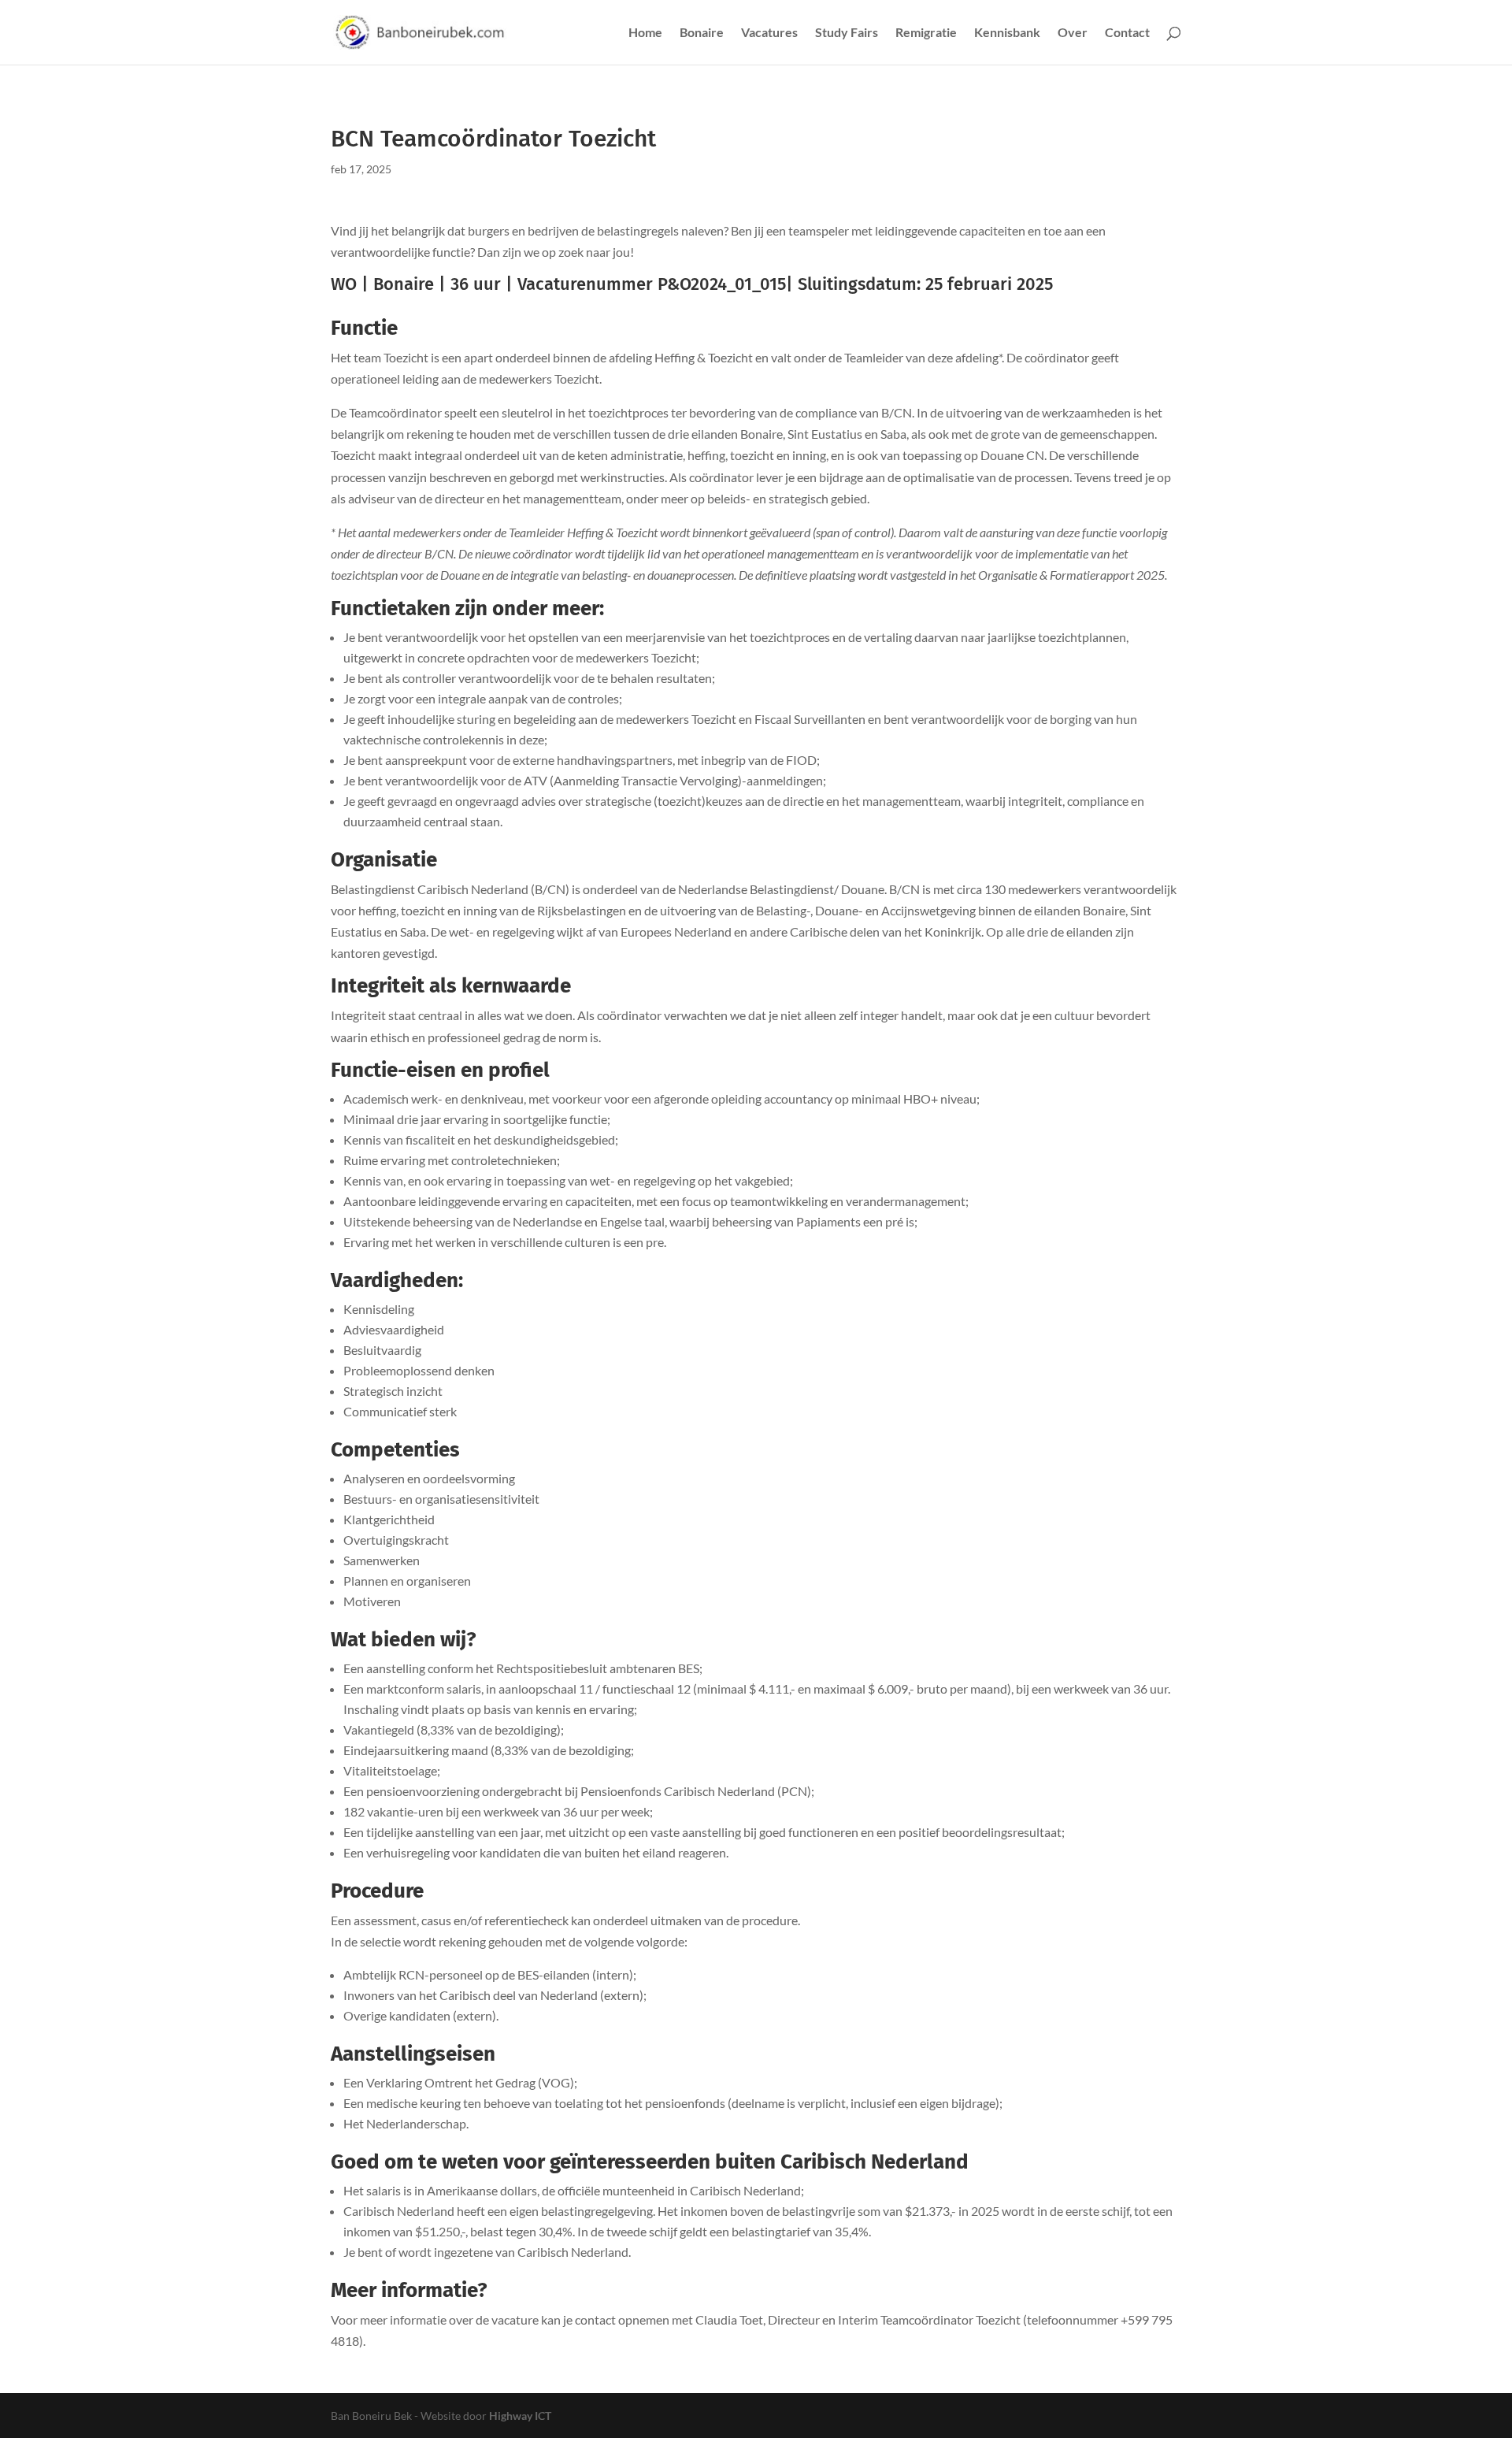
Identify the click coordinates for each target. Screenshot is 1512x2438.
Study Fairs (847, 33)
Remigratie (926, 33)
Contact (1127, 33)
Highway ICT (520, 2416)
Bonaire (702, 33)
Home (645, 33)
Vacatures (769, 33)
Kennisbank (1007, 33)
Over (1073, 33)
